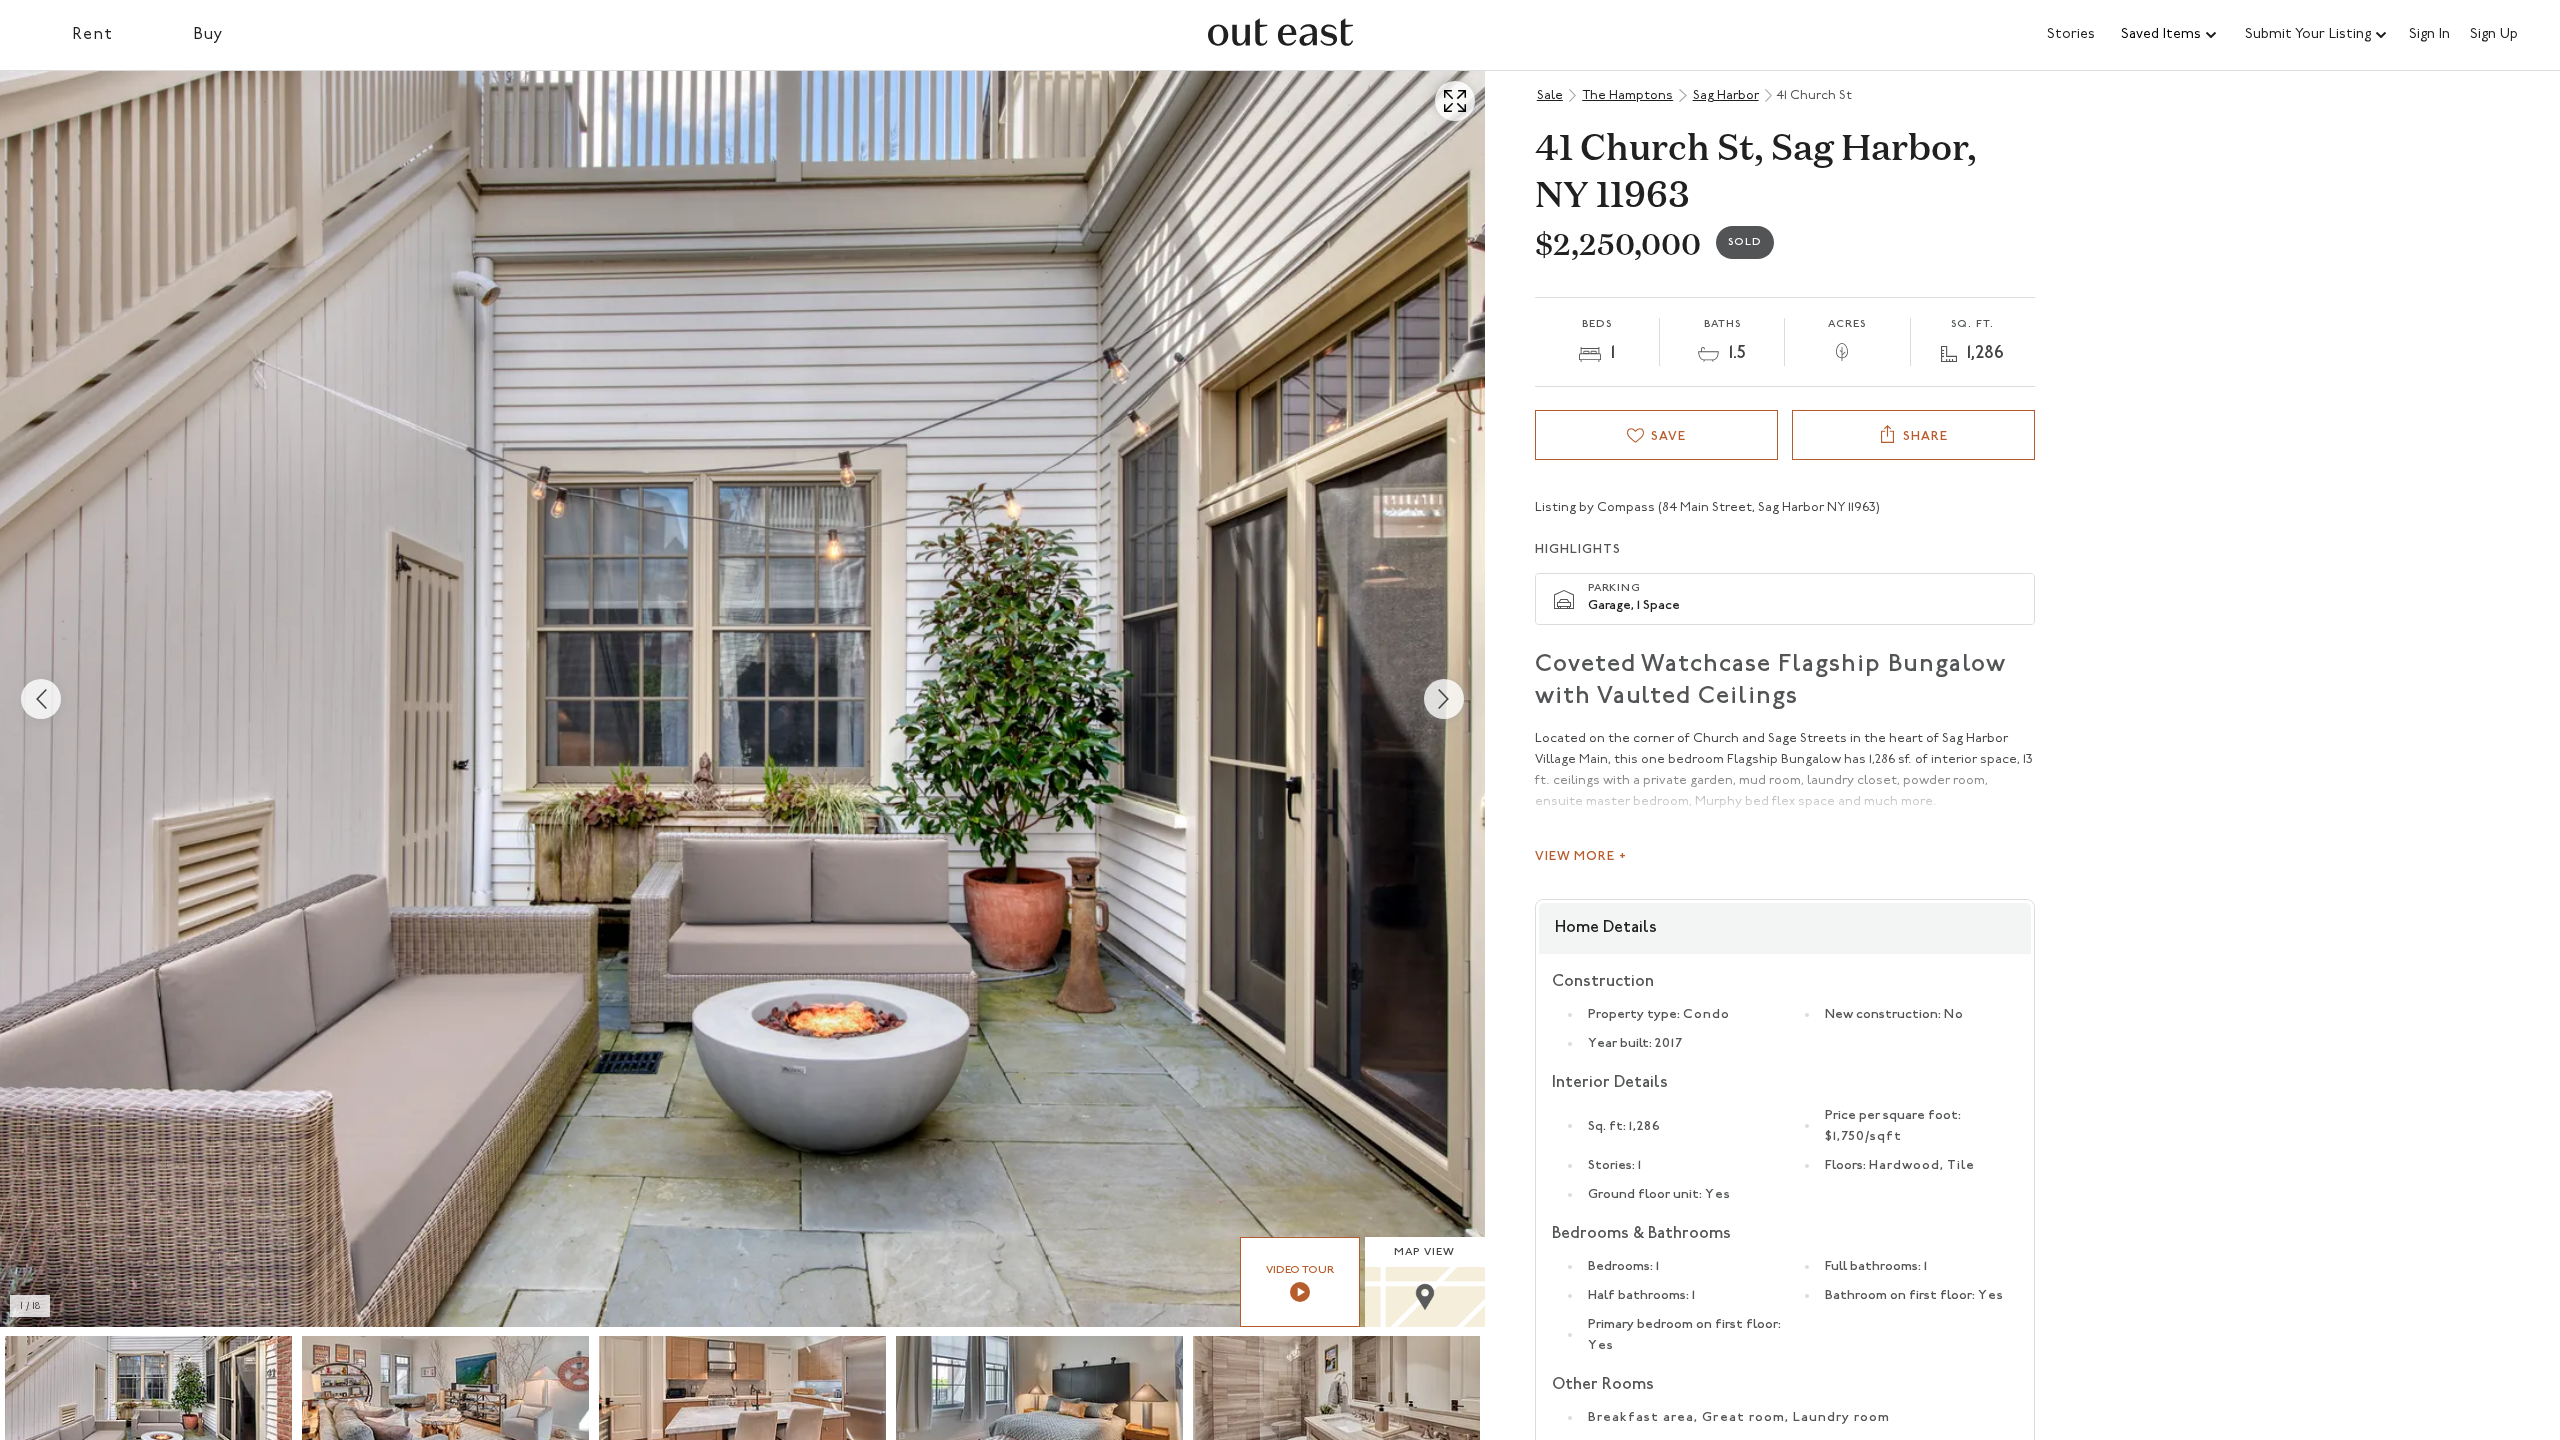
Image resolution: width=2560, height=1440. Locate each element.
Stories (2071, 34)
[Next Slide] (1444, 699)
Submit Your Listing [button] (2308, 34)
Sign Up (2494, 35)
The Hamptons (1627, 95)
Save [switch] (1668, 436)
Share (1925, 436)
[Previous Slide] (41, 699)
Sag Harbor (1726, 95)
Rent (92, 35)
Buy (208, 35)
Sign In (2429, 35)
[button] (2170, 35)
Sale (1550, 95)
